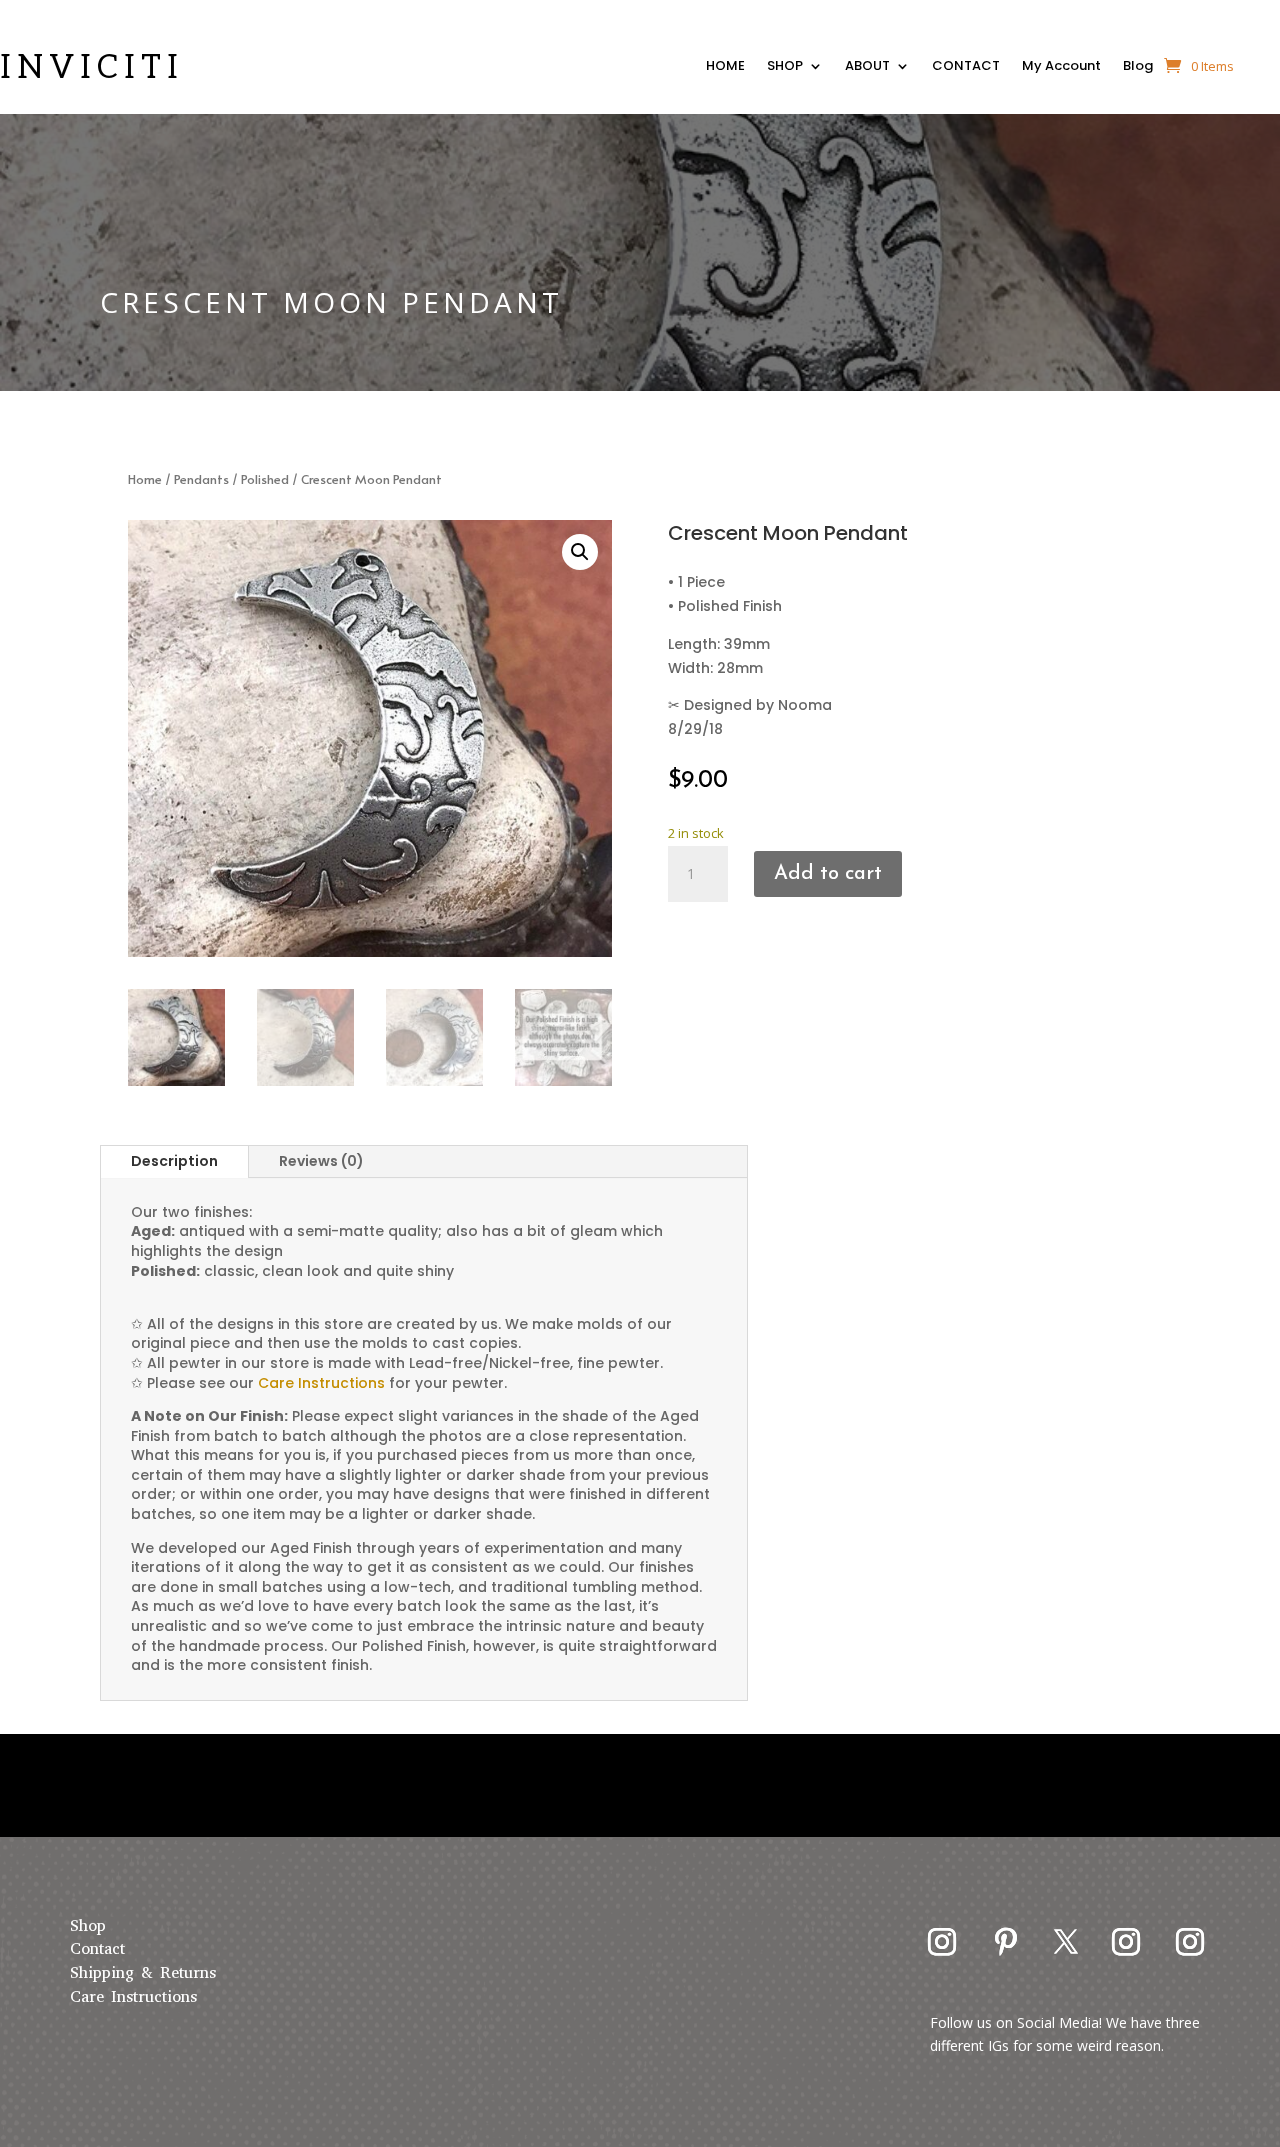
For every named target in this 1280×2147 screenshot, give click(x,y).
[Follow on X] (1066, 1942)
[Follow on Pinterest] (1006, 1942)
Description (174, 1161)
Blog (1138, 68)
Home (145, 479)
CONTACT (966, 68)
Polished (265, 479)
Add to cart (828, 874)
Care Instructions (133, 1996)
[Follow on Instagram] (942, 1942)
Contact (97, 1948)
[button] (580, 552)
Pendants (201, 479)
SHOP (785, 68)
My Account (1061, 68)
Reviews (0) (321, 1161)
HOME (725, 68)
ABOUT (867, 68)
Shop (88, 1925)
